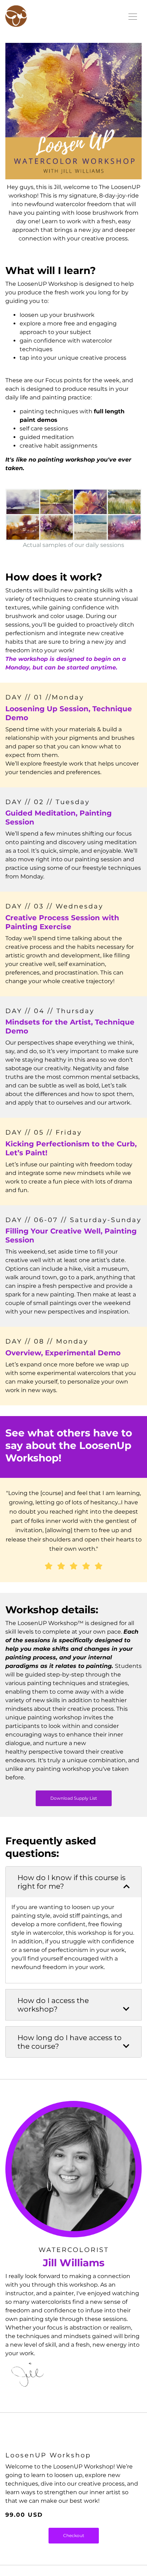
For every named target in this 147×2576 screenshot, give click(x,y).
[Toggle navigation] (133, 16)
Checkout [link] (74, 2535)
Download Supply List (74, 1798)
